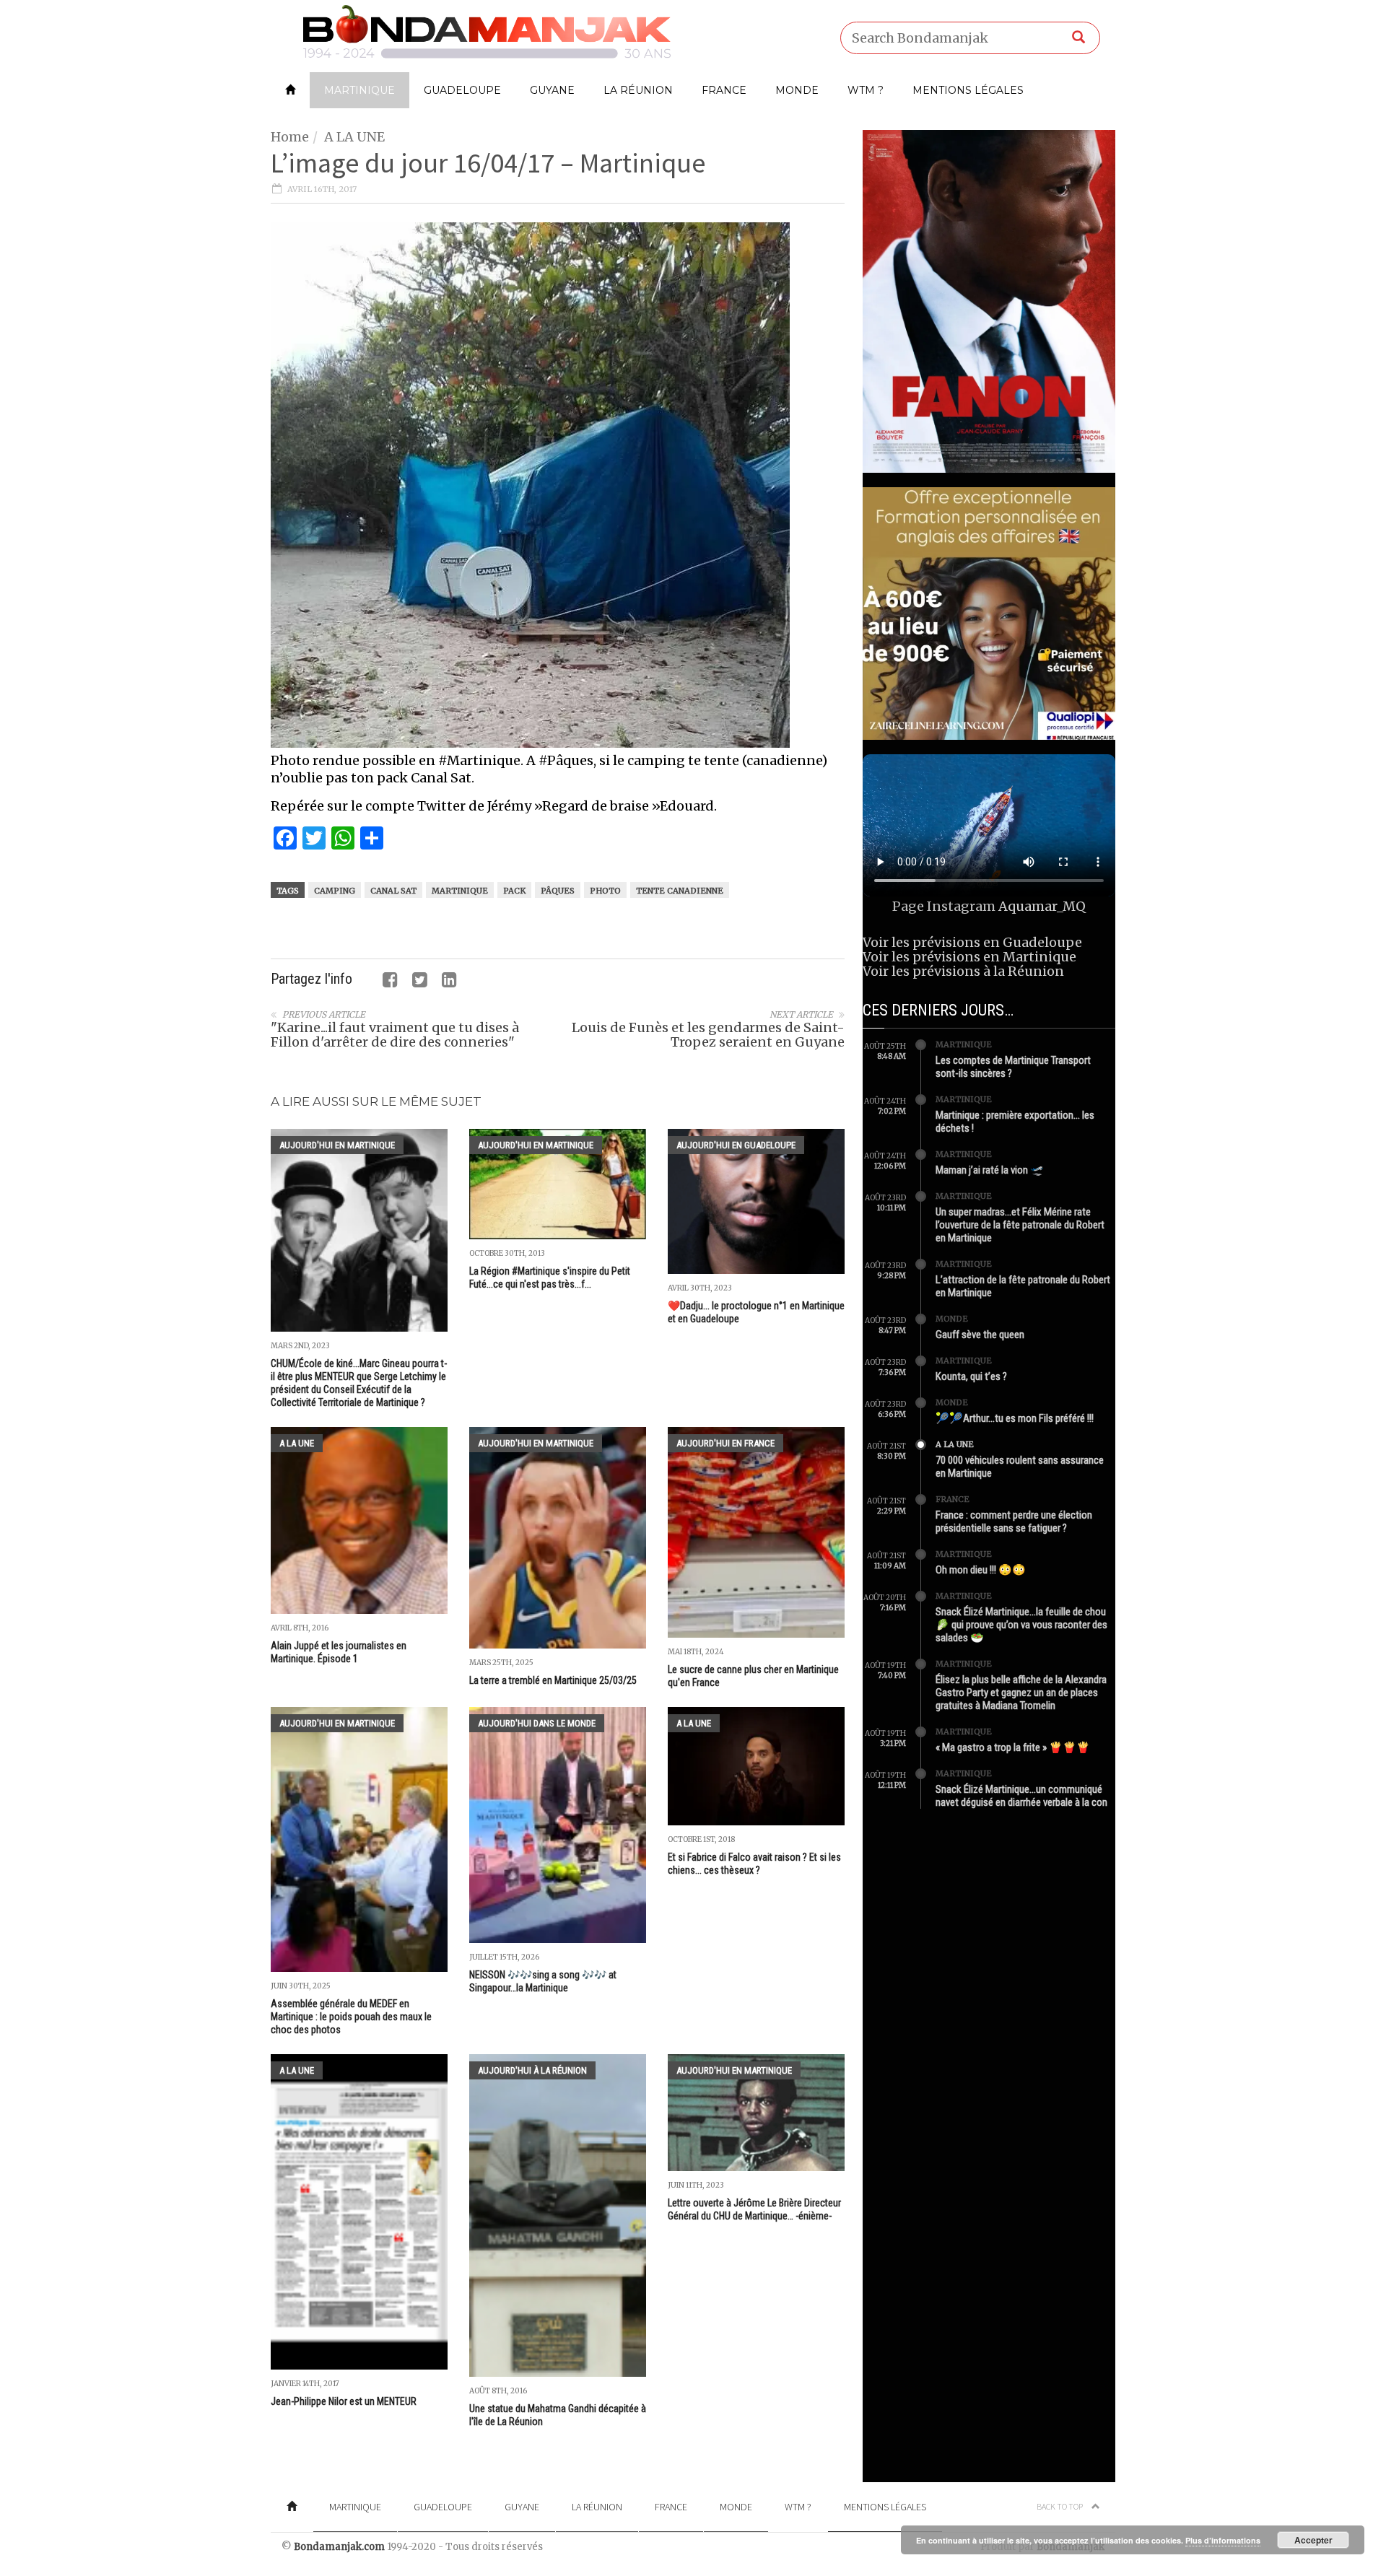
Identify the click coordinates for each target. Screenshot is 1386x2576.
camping (335, 891)
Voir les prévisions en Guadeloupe (972, 942)
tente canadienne (680, 891)
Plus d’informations (1223, 2540)
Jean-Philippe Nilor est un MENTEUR (344, 2401)
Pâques (558, 891)
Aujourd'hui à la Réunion (532, 2070)
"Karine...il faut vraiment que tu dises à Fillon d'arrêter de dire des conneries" (395, 1035)
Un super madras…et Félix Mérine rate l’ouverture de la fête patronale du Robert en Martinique (1020, 1225)
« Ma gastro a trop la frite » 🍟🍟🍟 (1013, 1747)
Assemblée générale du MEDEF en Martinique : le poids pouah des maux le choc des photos (351, 2017)
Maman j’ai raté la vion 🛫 (990, 1170)
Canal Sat (393, 891)
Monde (797, 90)
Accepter (1313, 2540)
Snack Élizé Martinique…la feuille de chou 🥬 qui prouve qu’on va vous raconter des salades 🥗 (1021, 1625)
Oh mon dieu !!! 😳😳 (981, 1570)
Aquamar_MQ (1042, 906)
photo (605, 891)
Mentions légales (968, 90)
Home (290, 137)
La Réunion (638, 90)
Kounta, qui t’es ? (971, 1376)
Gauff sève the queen (980, 1335)
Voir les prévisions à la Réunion (963, 971)
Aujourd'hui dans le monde (537, 1723)
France (724, 90)
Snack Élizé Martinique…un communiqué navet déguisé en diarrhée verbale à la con (1021, 1796)
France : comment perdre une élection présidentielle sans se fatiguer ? (1014, 1521)
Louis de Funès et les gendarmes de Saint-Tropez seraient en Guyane (708, 1035)
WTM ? (866, 90)
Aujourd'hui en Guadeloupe (736, 1145)
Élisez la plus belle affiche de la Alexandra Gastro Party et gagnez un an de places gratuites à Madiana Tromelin (1021, 1693)
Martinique (359, 90)
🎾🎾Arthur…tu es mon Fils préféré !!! (1015, 1418)
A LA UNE (354, 137)
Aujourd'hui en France (725, 1443)
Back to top (1060, 2506)
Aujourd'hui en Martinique (337, 1145)
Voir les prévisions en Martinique (969, 957)
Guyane (552, 90)
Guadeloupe (462, 90)
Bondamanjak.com (339, 2547)
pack (514, 891)
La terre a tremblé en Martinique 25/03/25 (553, 1680)
